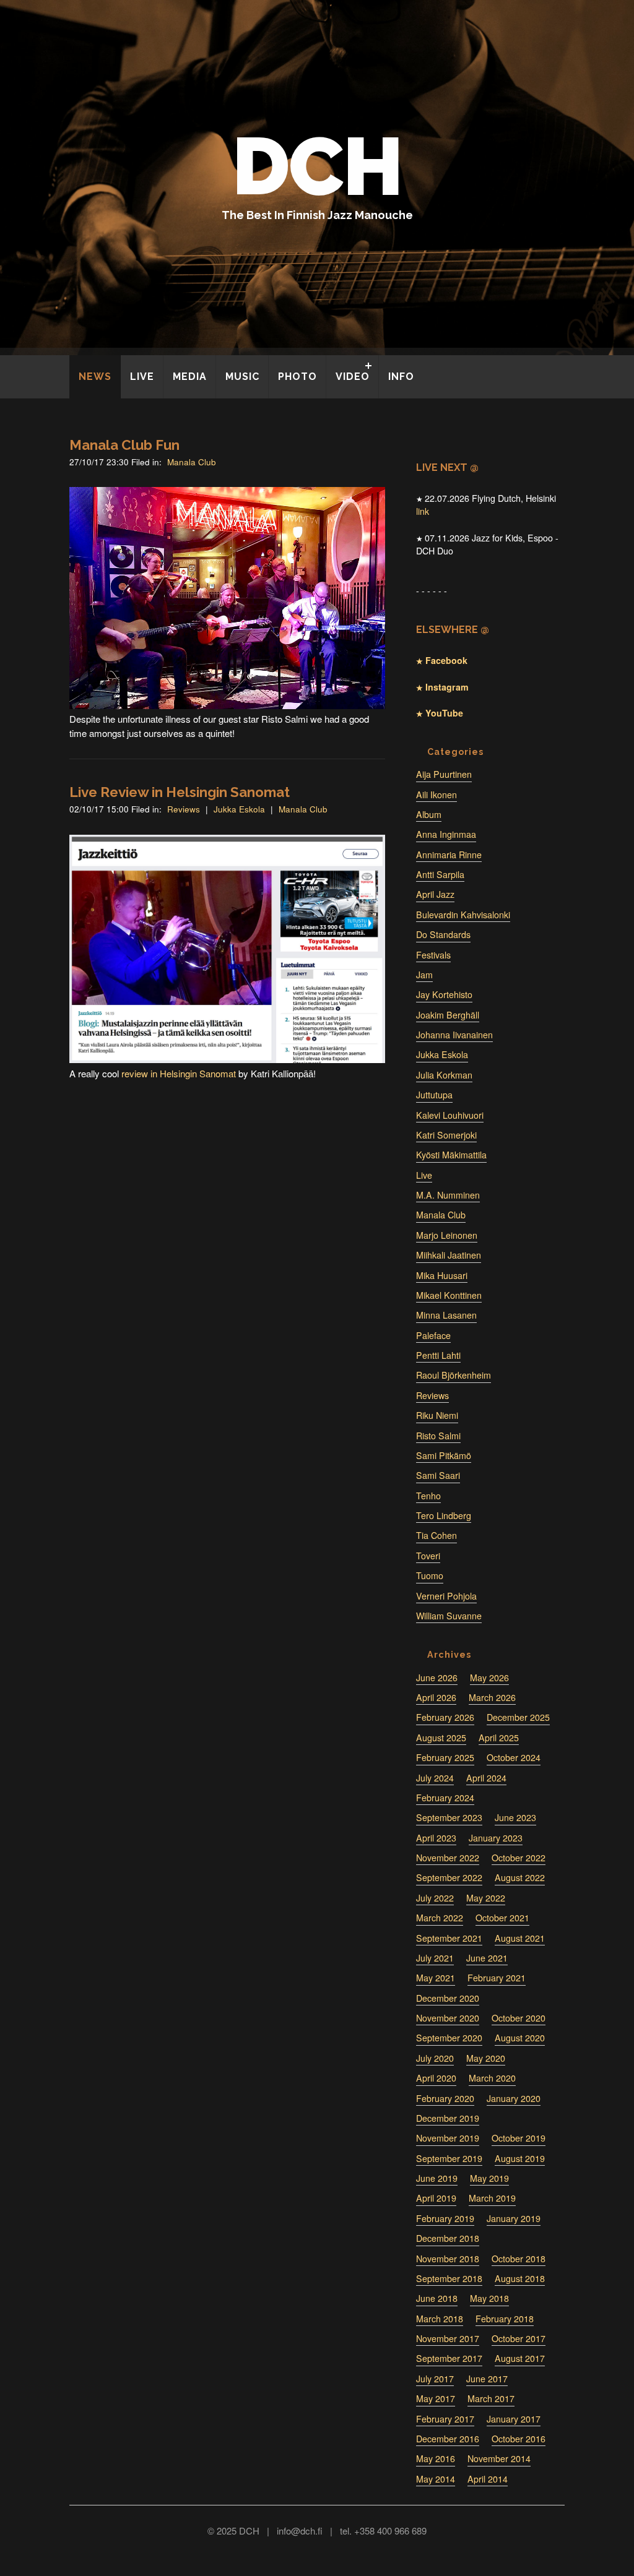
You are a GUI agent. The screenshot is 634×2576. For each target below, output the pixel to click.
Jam (424, 975)
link (423, 511)
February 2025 (445, 1757)
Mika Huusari (442, 1275)
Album (429, 814)
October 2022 (519, 1858)
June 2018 (437, 2298)
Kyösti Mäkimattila (451, 1155)
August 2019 (520, 2158)
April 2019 (436, 2198)
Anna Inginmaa (446, 834)
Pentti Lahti (438, 1355)
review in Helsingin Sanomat (179, 1073)
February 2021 (497, 1978)
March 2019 (492, 2198)
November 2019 (448, 2138)
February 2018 (505, 2319)
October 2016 (519, 2439)
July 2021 (435, 1958)
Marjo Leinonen (447, 1235)
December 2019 (448, 2118)
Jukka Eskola (239, 809)
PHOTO (297, 377)
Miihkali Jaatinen (449, 1255)
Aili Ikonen (436, 795)
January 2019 (514, 2218)
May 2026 (489, 1678)
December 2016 (448, 2439)
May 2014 (436, 2479)
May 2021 (436, 1978)
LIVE (142, 377)
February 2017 (445, 2419)
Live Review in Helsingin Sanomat (180, 792)
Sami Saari (438, 1475)
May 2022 (486, 1898)
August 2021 (520, 1938)
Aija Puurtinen (444, 774)
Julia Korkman (444, 1075)
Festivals (433, 955)
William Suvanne (449, 1616)
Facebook (445, 660)
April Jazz (435, 894)
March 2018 (440, 2319)
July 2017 (435, 2379)
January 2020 (514, 2098)
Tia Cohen (436, 1535)
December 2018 (448, 2238)
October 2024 (514, 1757)
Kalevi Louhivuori (450, 1115)
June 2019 (437, 2178)
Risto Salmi (438, 1436)
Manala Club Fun (124, 445)
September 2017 (449, 2358)
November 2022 (448, 1858)
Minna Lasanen (446, 1315)
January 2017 (514, 2419)
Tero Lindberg (444, 1515)
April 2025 (499, 1738)
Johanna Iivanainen (454, 1035)
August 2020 (520, 2038)
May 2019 (489, 2178)
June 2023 (515, 1817)
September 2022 (449, 1877)
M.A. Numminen (448, 1195)
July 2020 (435, 2058)
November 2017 (448, 2338)
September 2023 (449, 1817)
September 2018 (449, 2278)
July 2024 (435, 1778)
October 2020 (519, 2018)
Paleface (433, 1335)
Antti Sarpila (440, 874)
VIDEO (353, 377)
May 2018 (489, 2298)
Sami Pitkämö (444, 1455)
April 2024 (486, 1778)
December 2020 (448, 1998)
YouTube (443, 713)
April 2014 (488, 2479)
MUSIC (242, 377)
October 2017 (519, 2338)
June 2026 (437, 1678)
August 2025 (441, 1738)
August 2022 (520, 1877)
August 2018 (520, 2278)
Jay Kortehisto (444, 994)
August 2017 (520, 2358)
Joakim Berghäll (448, 1015)
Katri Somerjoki (446, 1135)
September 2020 (449, 2038)
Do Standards (443, 934)
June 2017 (487, 2379)
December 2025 (518, 1717)
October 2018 (519, 2259)
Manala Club (192, 462)
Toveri (428, 1556)
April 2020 (436, 2078)
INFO (401, 377)
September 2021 (449, 1938)
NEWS (95, 377)
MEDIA (190, 377)
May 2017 (436, 2398)
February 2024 (445, 1798)
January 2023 (496, 1838)
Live (424, 1175)
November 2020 (448, 2018)
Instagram (446, 687)
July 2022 (435, 1898)
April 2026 (436, 1697)
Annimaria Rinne (449, 855)
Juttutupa (434, 1095)
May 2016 (436, 2458)
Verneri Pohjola (446, 1596)
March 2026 (492, 1697)
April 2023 (436, 1838)
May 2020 (486, 2058)
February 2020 (445, 2098)
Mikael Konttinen (449, 1295)
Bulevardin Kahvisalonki (463, 915)
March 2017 (491, 2398)
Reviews (184, 809)
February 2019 (445, 2218)
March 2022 (440, 1918)
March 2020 (492, 2078)
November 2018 (448, 2259)
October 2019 (519, 2138)
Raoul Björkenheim (454, 1375)
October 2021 (502, 1918)
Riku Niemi (437, 1415)
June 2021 (487, 1958)
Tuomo (430, 1575)
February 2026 (445, 1717)
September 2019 (449, 2158)
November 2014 (499, 2458)
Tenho (428, 1496)
